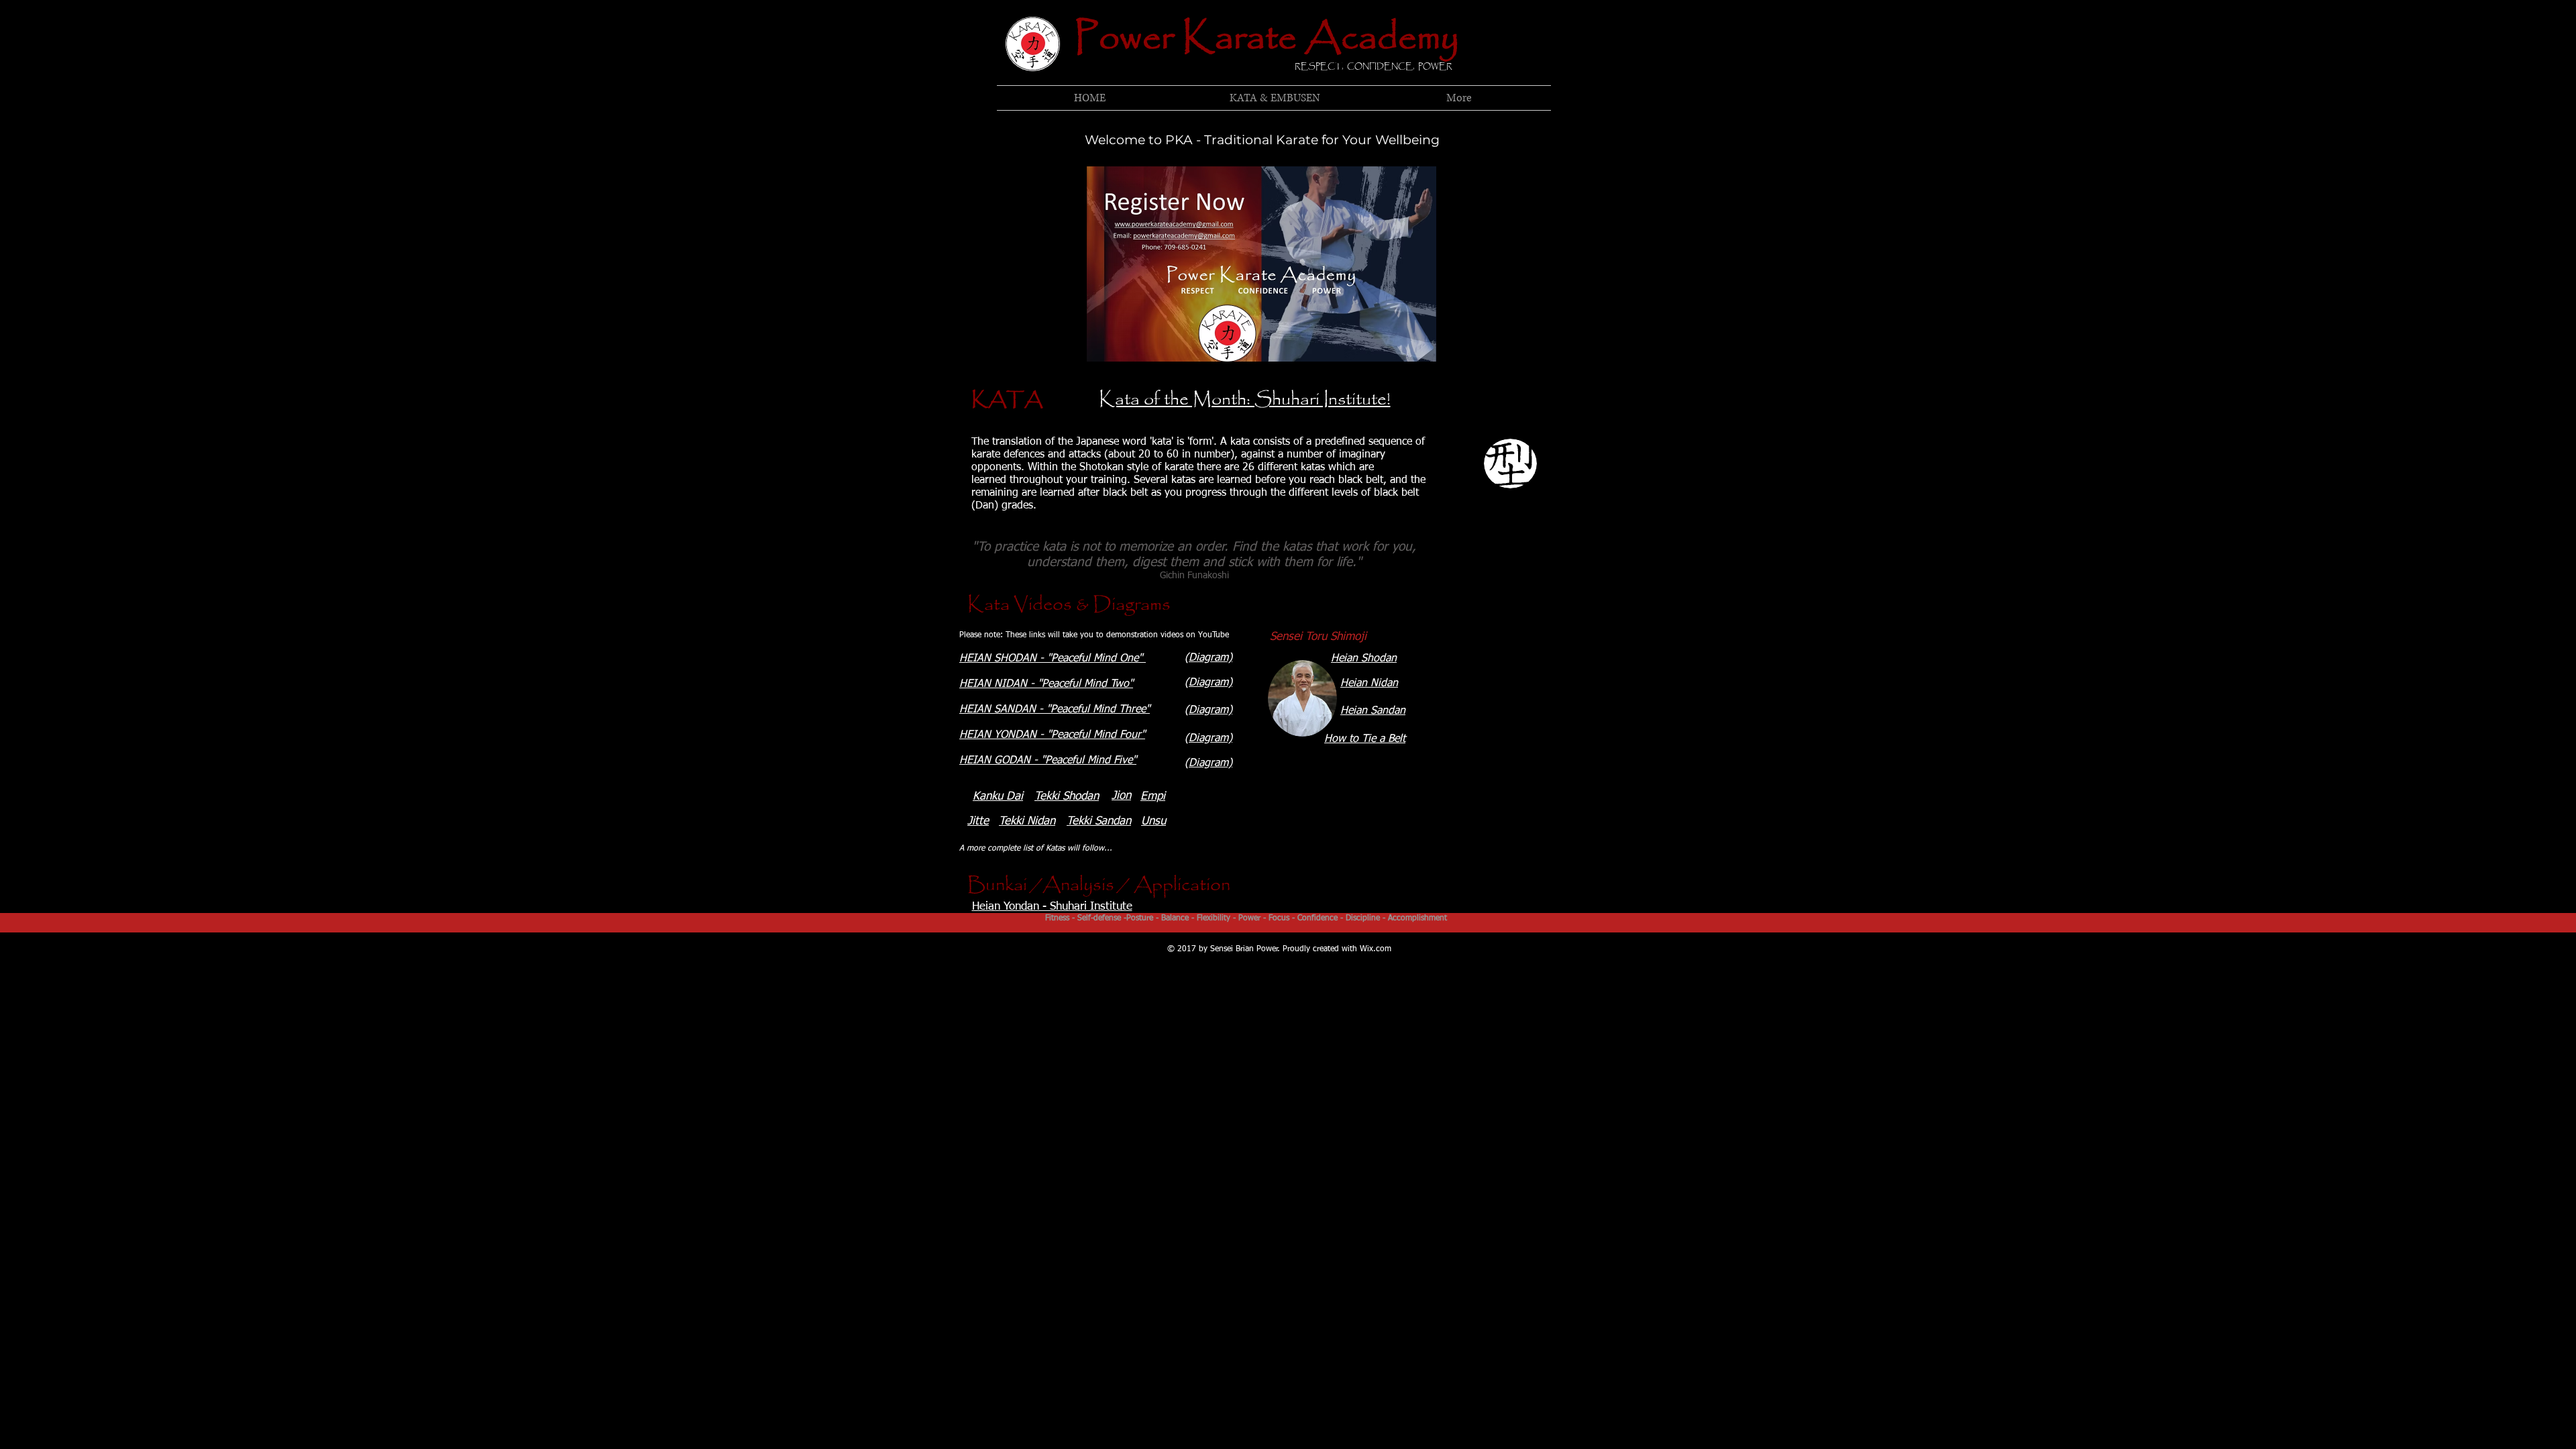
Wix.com (1376, 949)
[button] (1274, 98)
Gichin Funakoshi (1194, 576)
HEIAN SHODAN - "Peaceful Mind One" (1053, 659)
